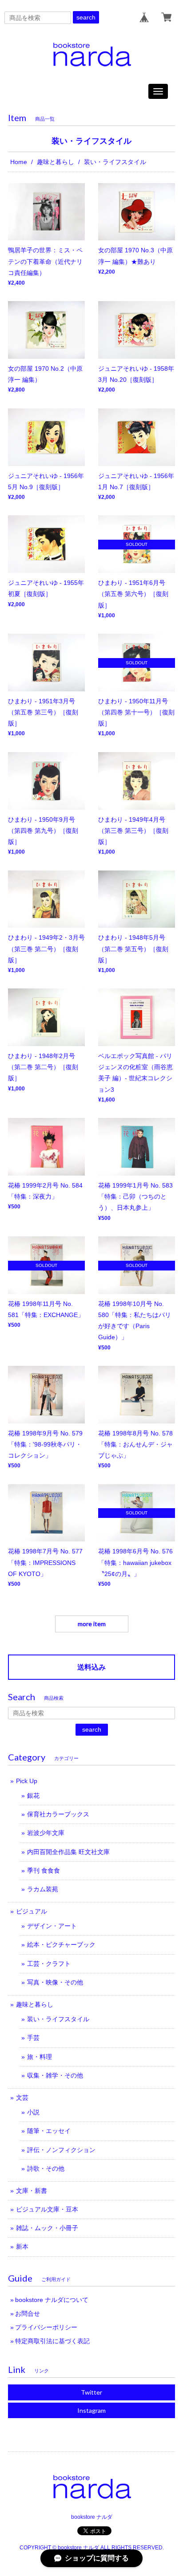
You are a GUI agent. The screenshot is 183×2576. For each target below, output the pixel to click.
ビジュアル (32, 1911)
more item (92, 1624)
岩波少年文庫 (46, 1833)
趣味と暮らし (56, 162)
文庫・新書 (32, 2191)
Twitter (91, 2392)
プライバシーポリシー (46, 2327)
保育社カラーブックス (58, 1814)
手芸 (33, 2038)
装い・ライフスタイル (58, 2019)
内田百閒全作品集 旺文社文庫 (68, 1852)
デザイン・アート (52, 1926)
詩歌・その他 (46, 2168)
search (86, 17)
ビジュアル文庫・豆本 (47, 2209)
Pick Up (27, 1781)
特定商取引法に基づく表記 (52, 2341)
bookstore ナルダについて (52, 2300)
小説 (33, 2112)
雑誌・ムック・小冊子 (47, 2228)
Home (19, 162)
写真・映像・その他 (55, 1982)
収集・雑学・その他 (55, 2075)
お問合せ (28, 2313)
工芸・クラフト (49, 1964)
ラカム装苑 (43, 1889)
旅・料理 (40, 2057)
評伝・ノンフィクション (61, 2150)
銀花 (33, 1796)
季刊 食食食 (44, 1870)
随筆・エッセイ (49, 2131)
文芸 (22, 2098)
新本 (22, 2247)
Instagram (91, 2410)
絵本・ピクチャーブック (61, 1945)
